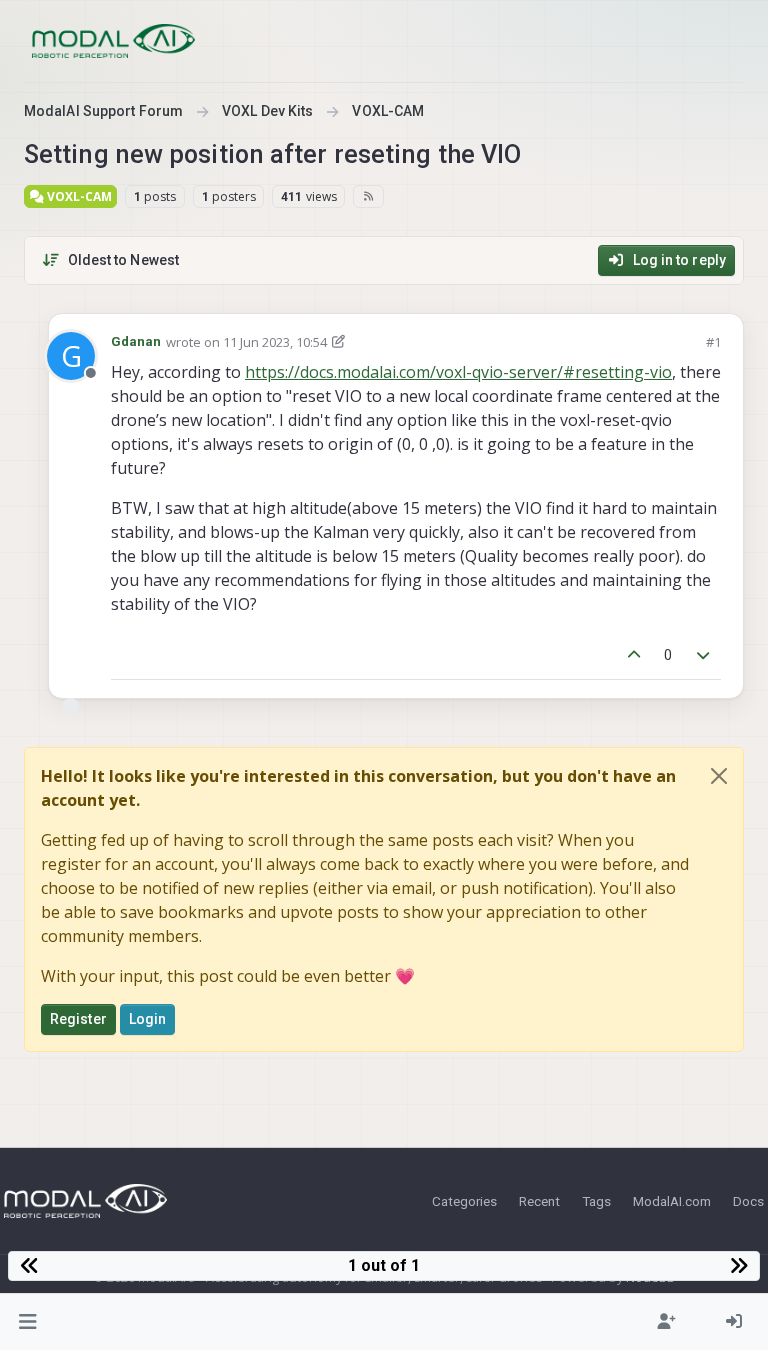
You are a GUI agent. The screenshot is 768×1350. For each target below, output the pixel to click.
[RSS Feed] (368, 196)
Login (148, 1019)
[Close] (719, 776)
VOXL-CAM (78, 196)
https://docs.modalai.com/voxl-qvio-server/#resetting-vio (458, 372)
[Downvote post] (704, 655)
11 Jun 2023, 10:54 (275, 342)
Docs (748, 1201)
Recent (539, 1201)
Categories (464, 1201)
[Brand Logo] (113, 41)
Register (78, 1019)
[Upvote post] (634, 655)
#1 (713, 342)
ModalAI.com (672, 1201)
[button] (28, 1322)
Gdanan (136, 341)
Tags (596, 1201)
